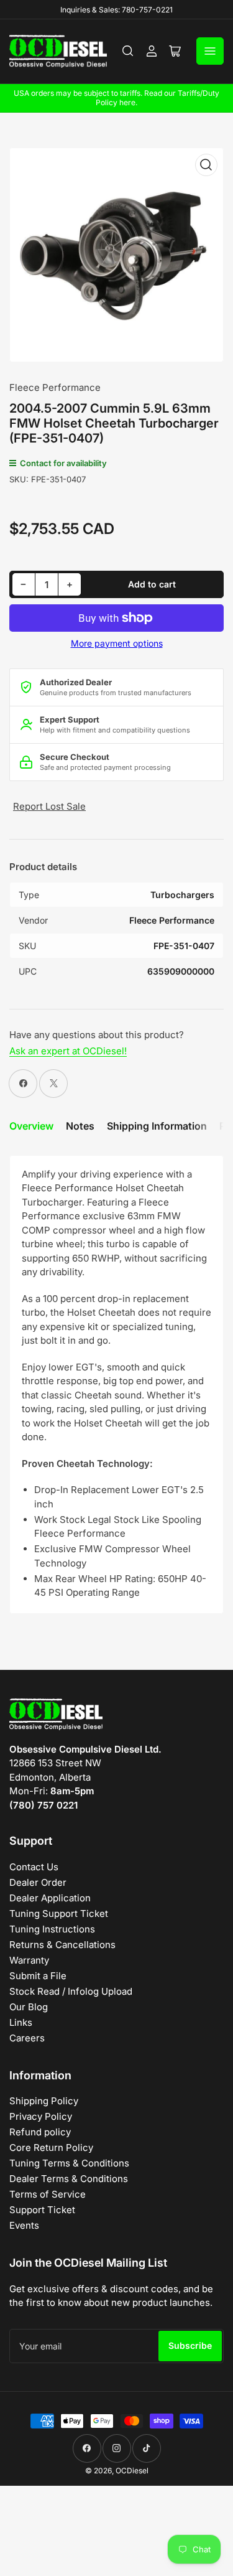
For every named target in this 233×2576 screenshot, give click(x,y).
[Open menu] (210, 51)
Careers (27, 2038)
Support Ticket (42, 2210)
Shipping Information (157, 1126)
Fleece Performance (55, 387)
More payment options (117, 643)
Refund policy (40, 2132)
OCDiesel (132, 2471)
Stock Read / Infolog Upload (71, 1991)
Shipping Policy (44, 2101)
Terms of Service (48, 2194)
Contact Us (34, 1867)
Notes (80, 1126)
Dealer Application (50, 1898)
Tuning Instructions (52, 1929)
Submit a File (38, 1976)
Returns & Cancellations (62, 1945)
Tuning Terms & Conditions (69, 2163)
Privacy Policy (41, 2116)
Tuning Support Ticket (59, 1913)
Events (24, 2225)
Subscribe (190, 2345)
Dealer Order (38, 1882)
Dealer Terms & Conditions (69, 2179)
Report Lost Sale (49, 806)
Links (21, 2022)
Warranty (29, 1960)
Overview (31, 1126)
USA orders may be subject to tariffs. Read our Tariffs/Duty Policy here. (116, 98)
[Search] (128, 51)
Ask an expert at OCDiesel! (68, 1051)
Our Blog (29, 2007)
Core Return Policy (51, 2147)
